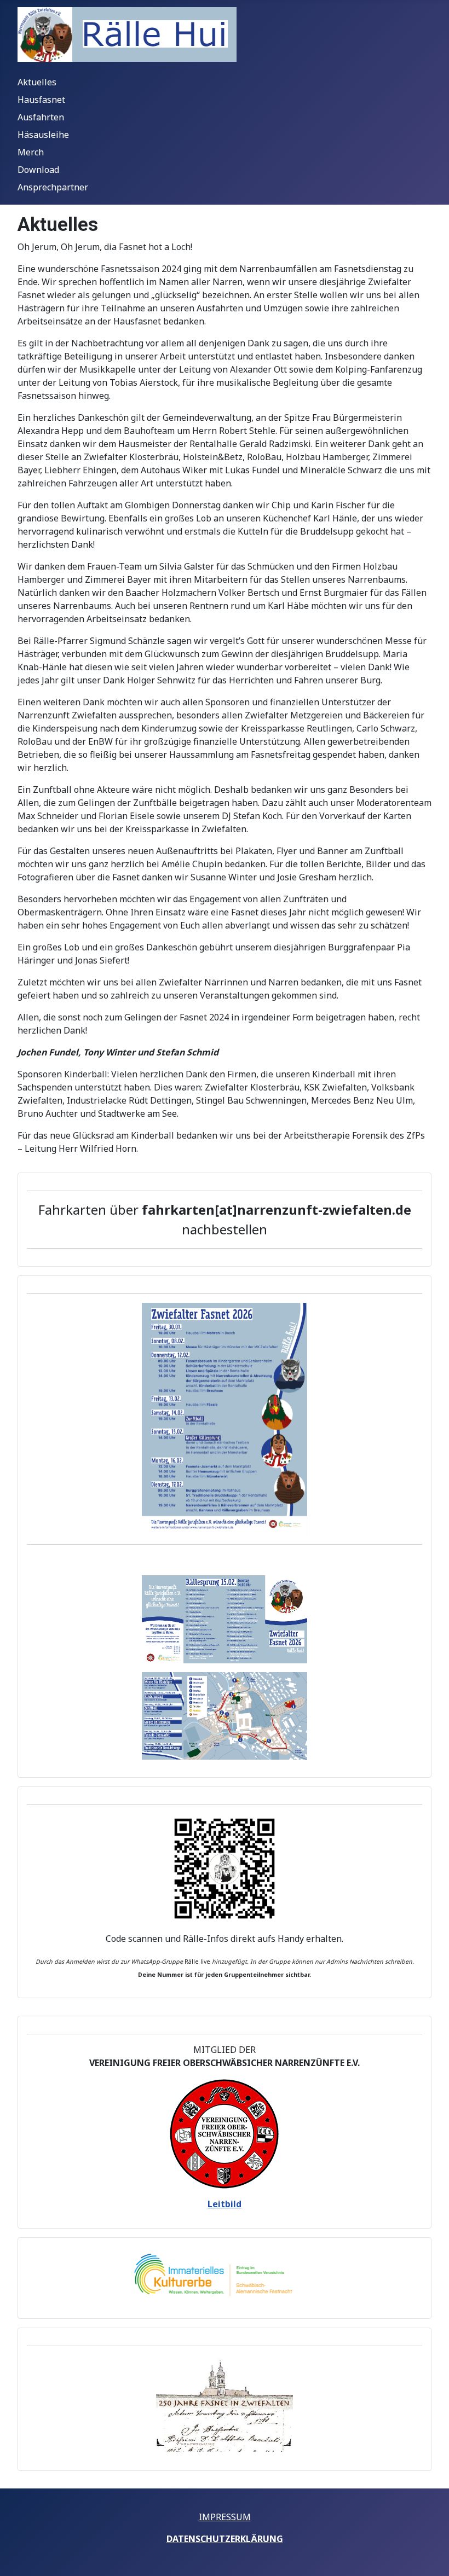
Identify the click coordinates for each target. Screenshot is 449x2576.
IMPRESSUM (225, 2517)
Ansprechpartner (53, 187)
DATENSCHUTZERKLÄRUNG (225, 2539)
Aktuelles (37, 82)
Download (38, 170)
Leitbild (225, 2204)
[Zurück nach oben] (430, 2556)
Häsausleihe (43, 135)
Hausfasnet (41, 100)
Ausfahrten (41, 117)
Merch (31, 152)
